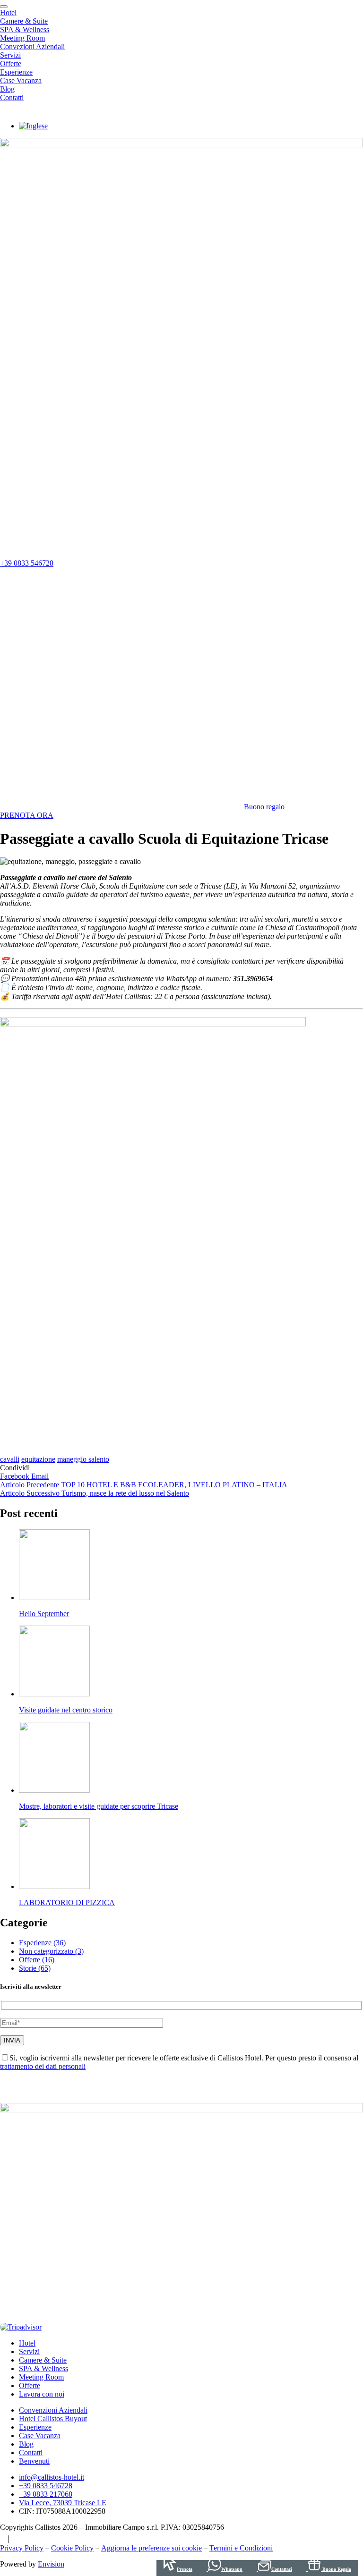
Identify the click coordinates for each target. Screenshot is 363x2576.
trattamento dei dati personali (43, 2066)
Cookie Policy (72, 2548)
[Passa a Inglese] (33, 126)
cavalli (10, 1459)
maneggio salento (83, 1459)
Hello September (44, 1614)
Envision (51, 2564)
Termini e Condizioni (241, 2548)
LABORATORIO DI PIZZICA (67, 1902)
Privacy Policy (22, 2548)
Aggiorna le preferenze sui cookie (151, 2548)
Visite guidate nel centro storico (66, 1710)
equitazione (38, 1459)
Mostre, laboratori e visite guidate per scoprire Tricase (99, 1806)
